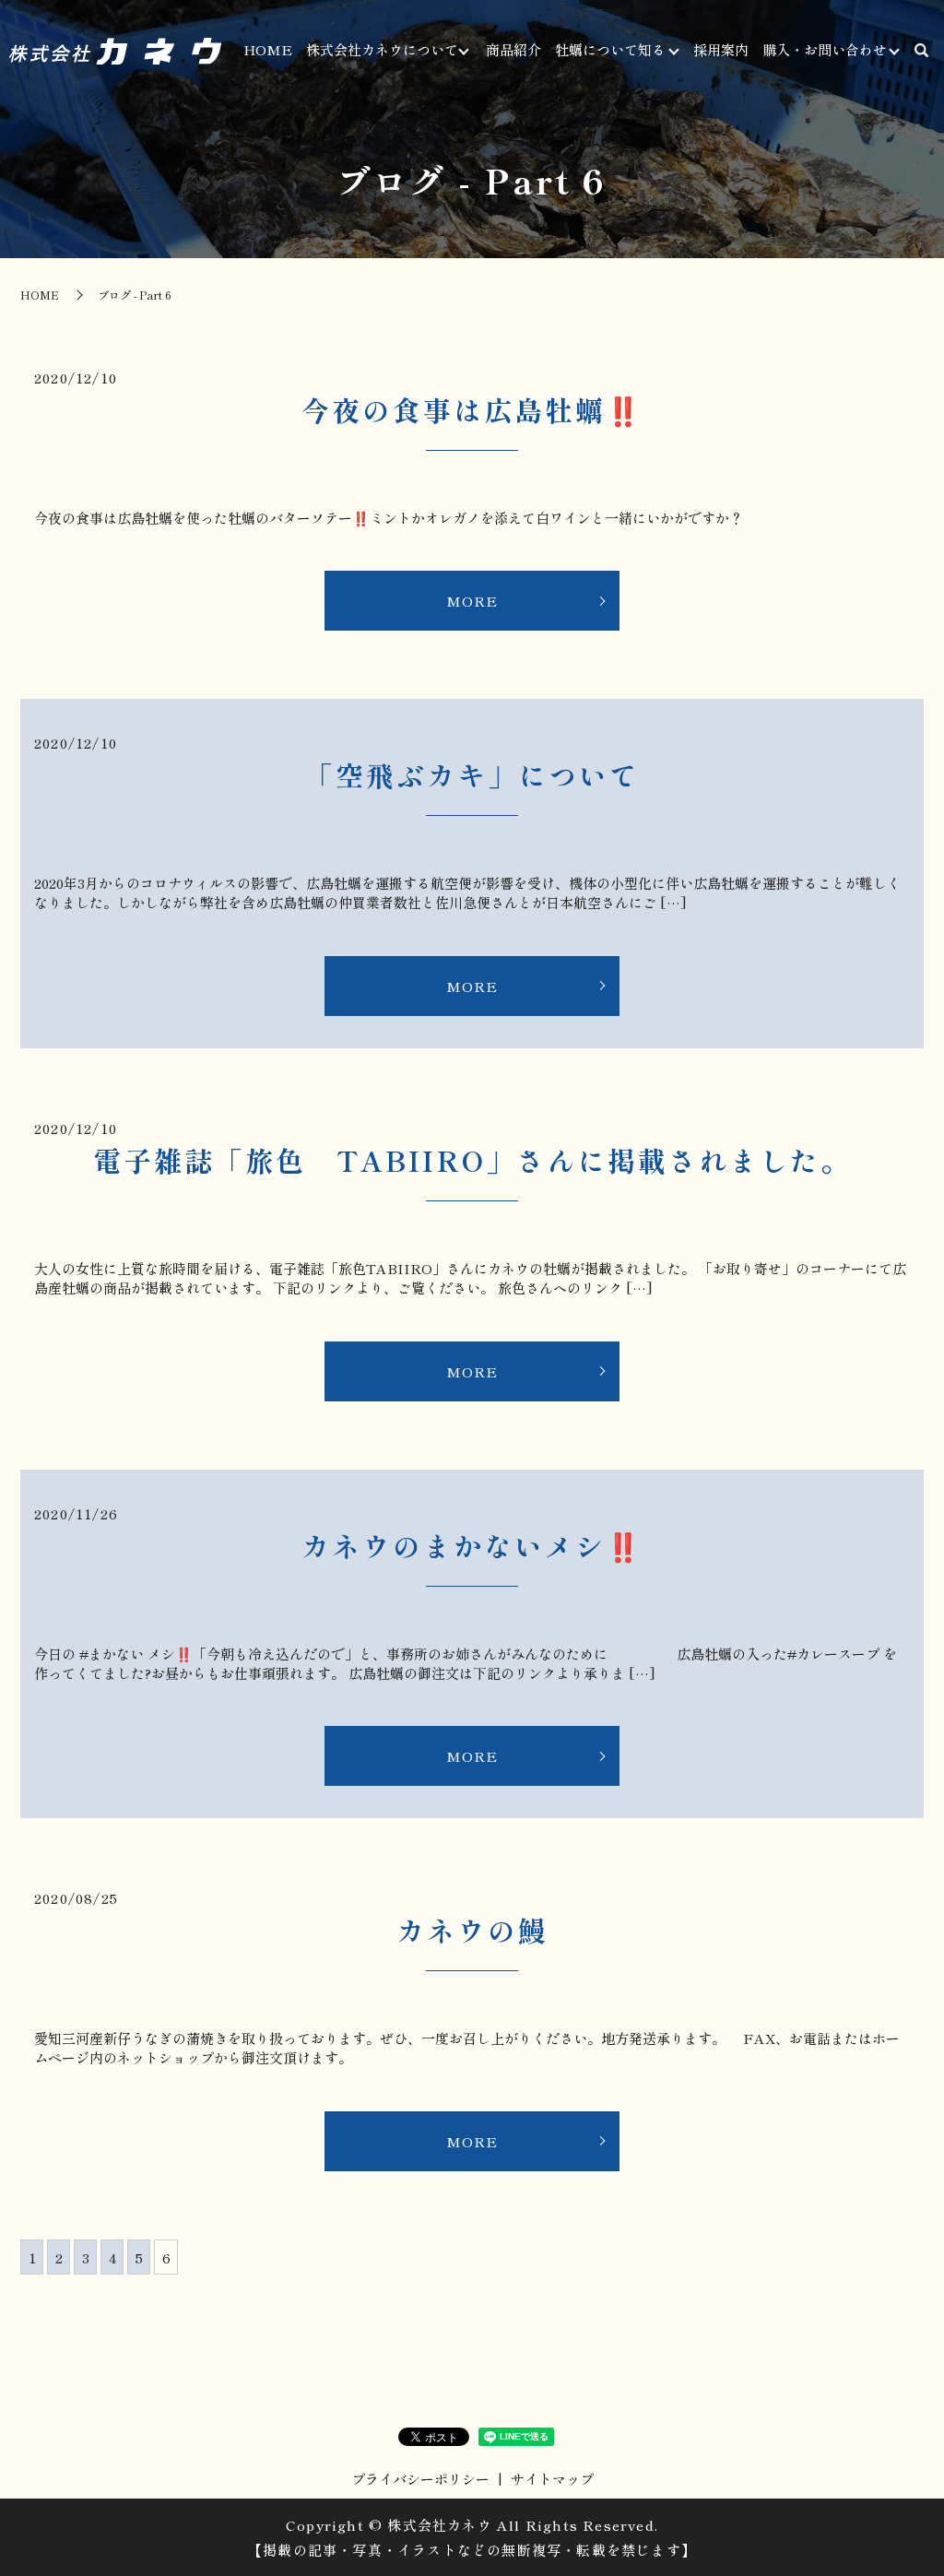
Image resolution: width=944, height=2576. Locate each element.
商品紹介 (513, 49)
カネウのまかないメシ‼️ (472, 1545)
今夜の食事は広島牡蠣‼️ (472, 409)
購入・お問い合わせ (825, 49)
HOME (268, 49)
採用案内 (721, 49)
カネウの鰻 (472, 1930)
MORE (472, 601)
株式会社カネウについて (382, 49)
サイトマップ (552, 2479)
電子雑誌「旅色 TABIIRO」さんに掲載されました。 (472, 1160)
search (921, 51)
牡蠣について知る (610, 49)
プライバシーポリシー (420, 2479)
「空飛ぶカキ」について (472, 774)
